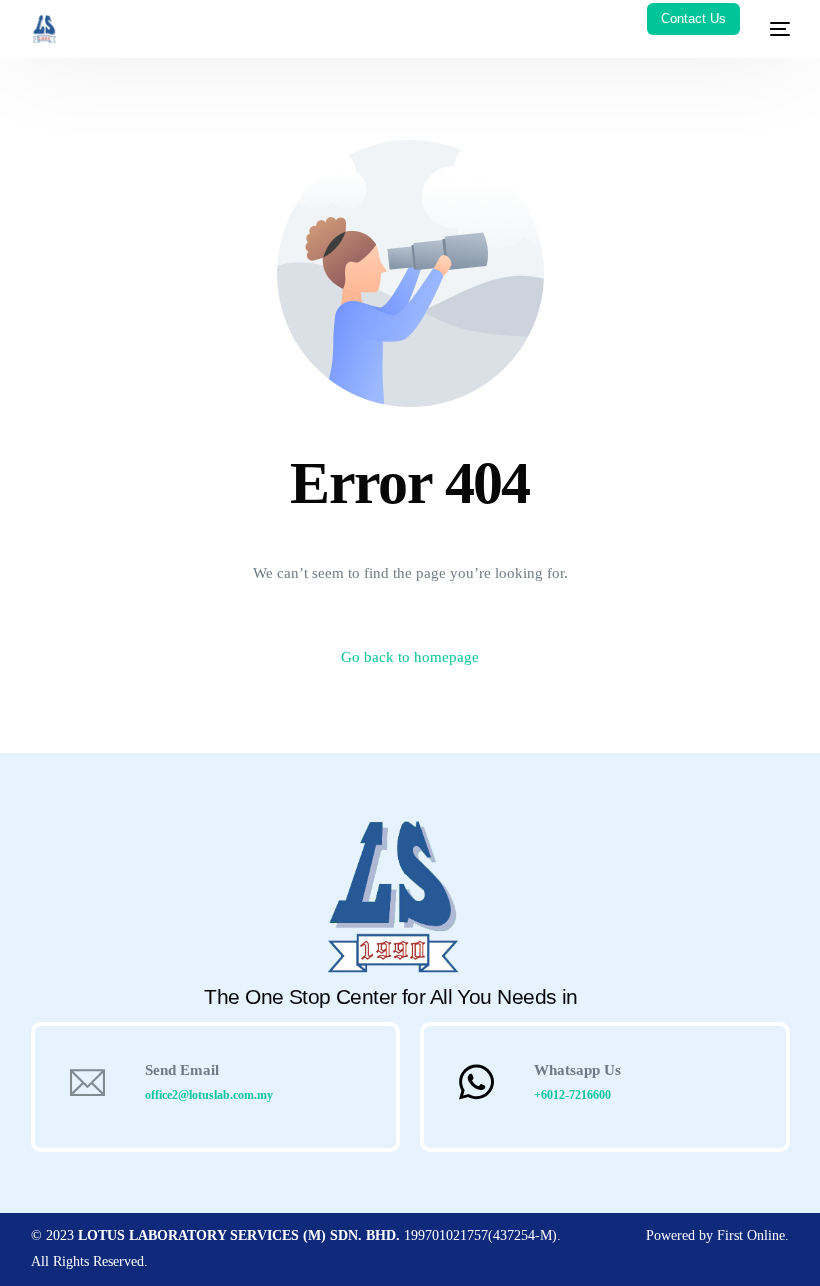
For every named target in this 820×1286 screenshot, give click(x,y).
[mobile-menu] (775, 29)
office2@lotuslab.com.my (209, 1095)
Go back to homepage (410, 657)
